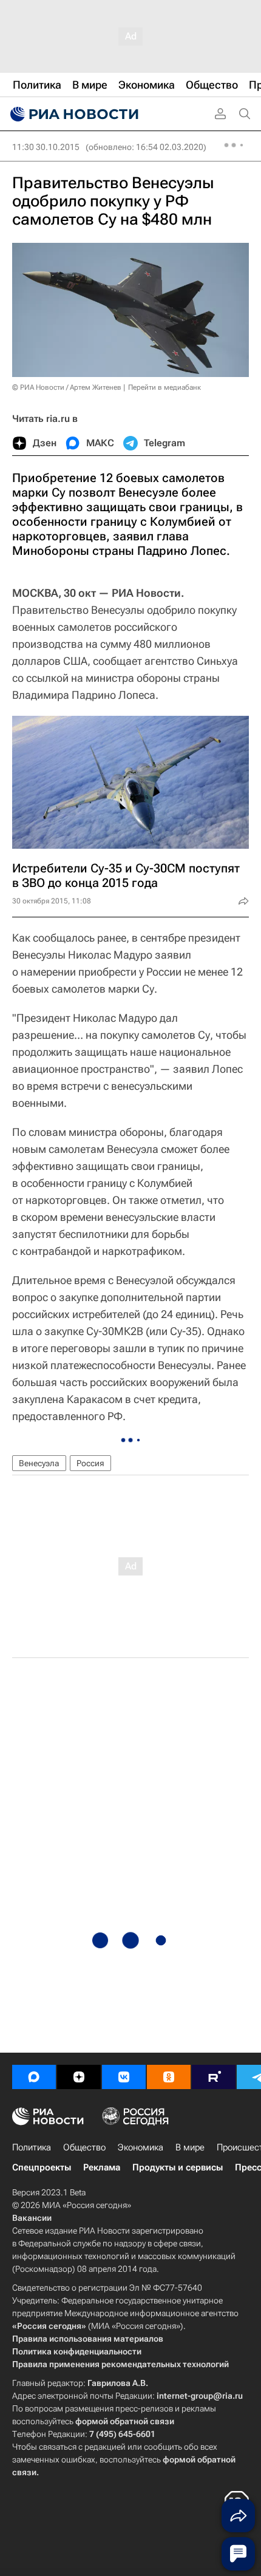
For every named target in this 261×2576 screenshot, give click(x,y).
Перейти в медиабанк (164, 387)
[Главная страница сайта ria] (73, 114)
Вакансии (32, 2218)
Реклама (102, 2167)
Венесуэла (39, 1463)
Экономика (141, 2147)
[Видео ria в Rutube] (214, 2077)
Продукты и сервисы (178, 2167)
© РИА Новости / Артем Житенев (67, 387)
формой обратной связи (125, 2421)
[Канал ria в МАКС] (34, 2077)
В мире (190, 2147)
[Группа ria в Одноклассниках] (169, 2077)
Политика (32, 2147)
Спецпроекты (42, 2167)
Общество (84, 2147)
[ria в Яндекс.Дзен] (79, 2077)
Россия (90, 1463)
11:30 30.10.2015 (46, 147)
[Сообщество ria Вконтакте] (124, 2077)
